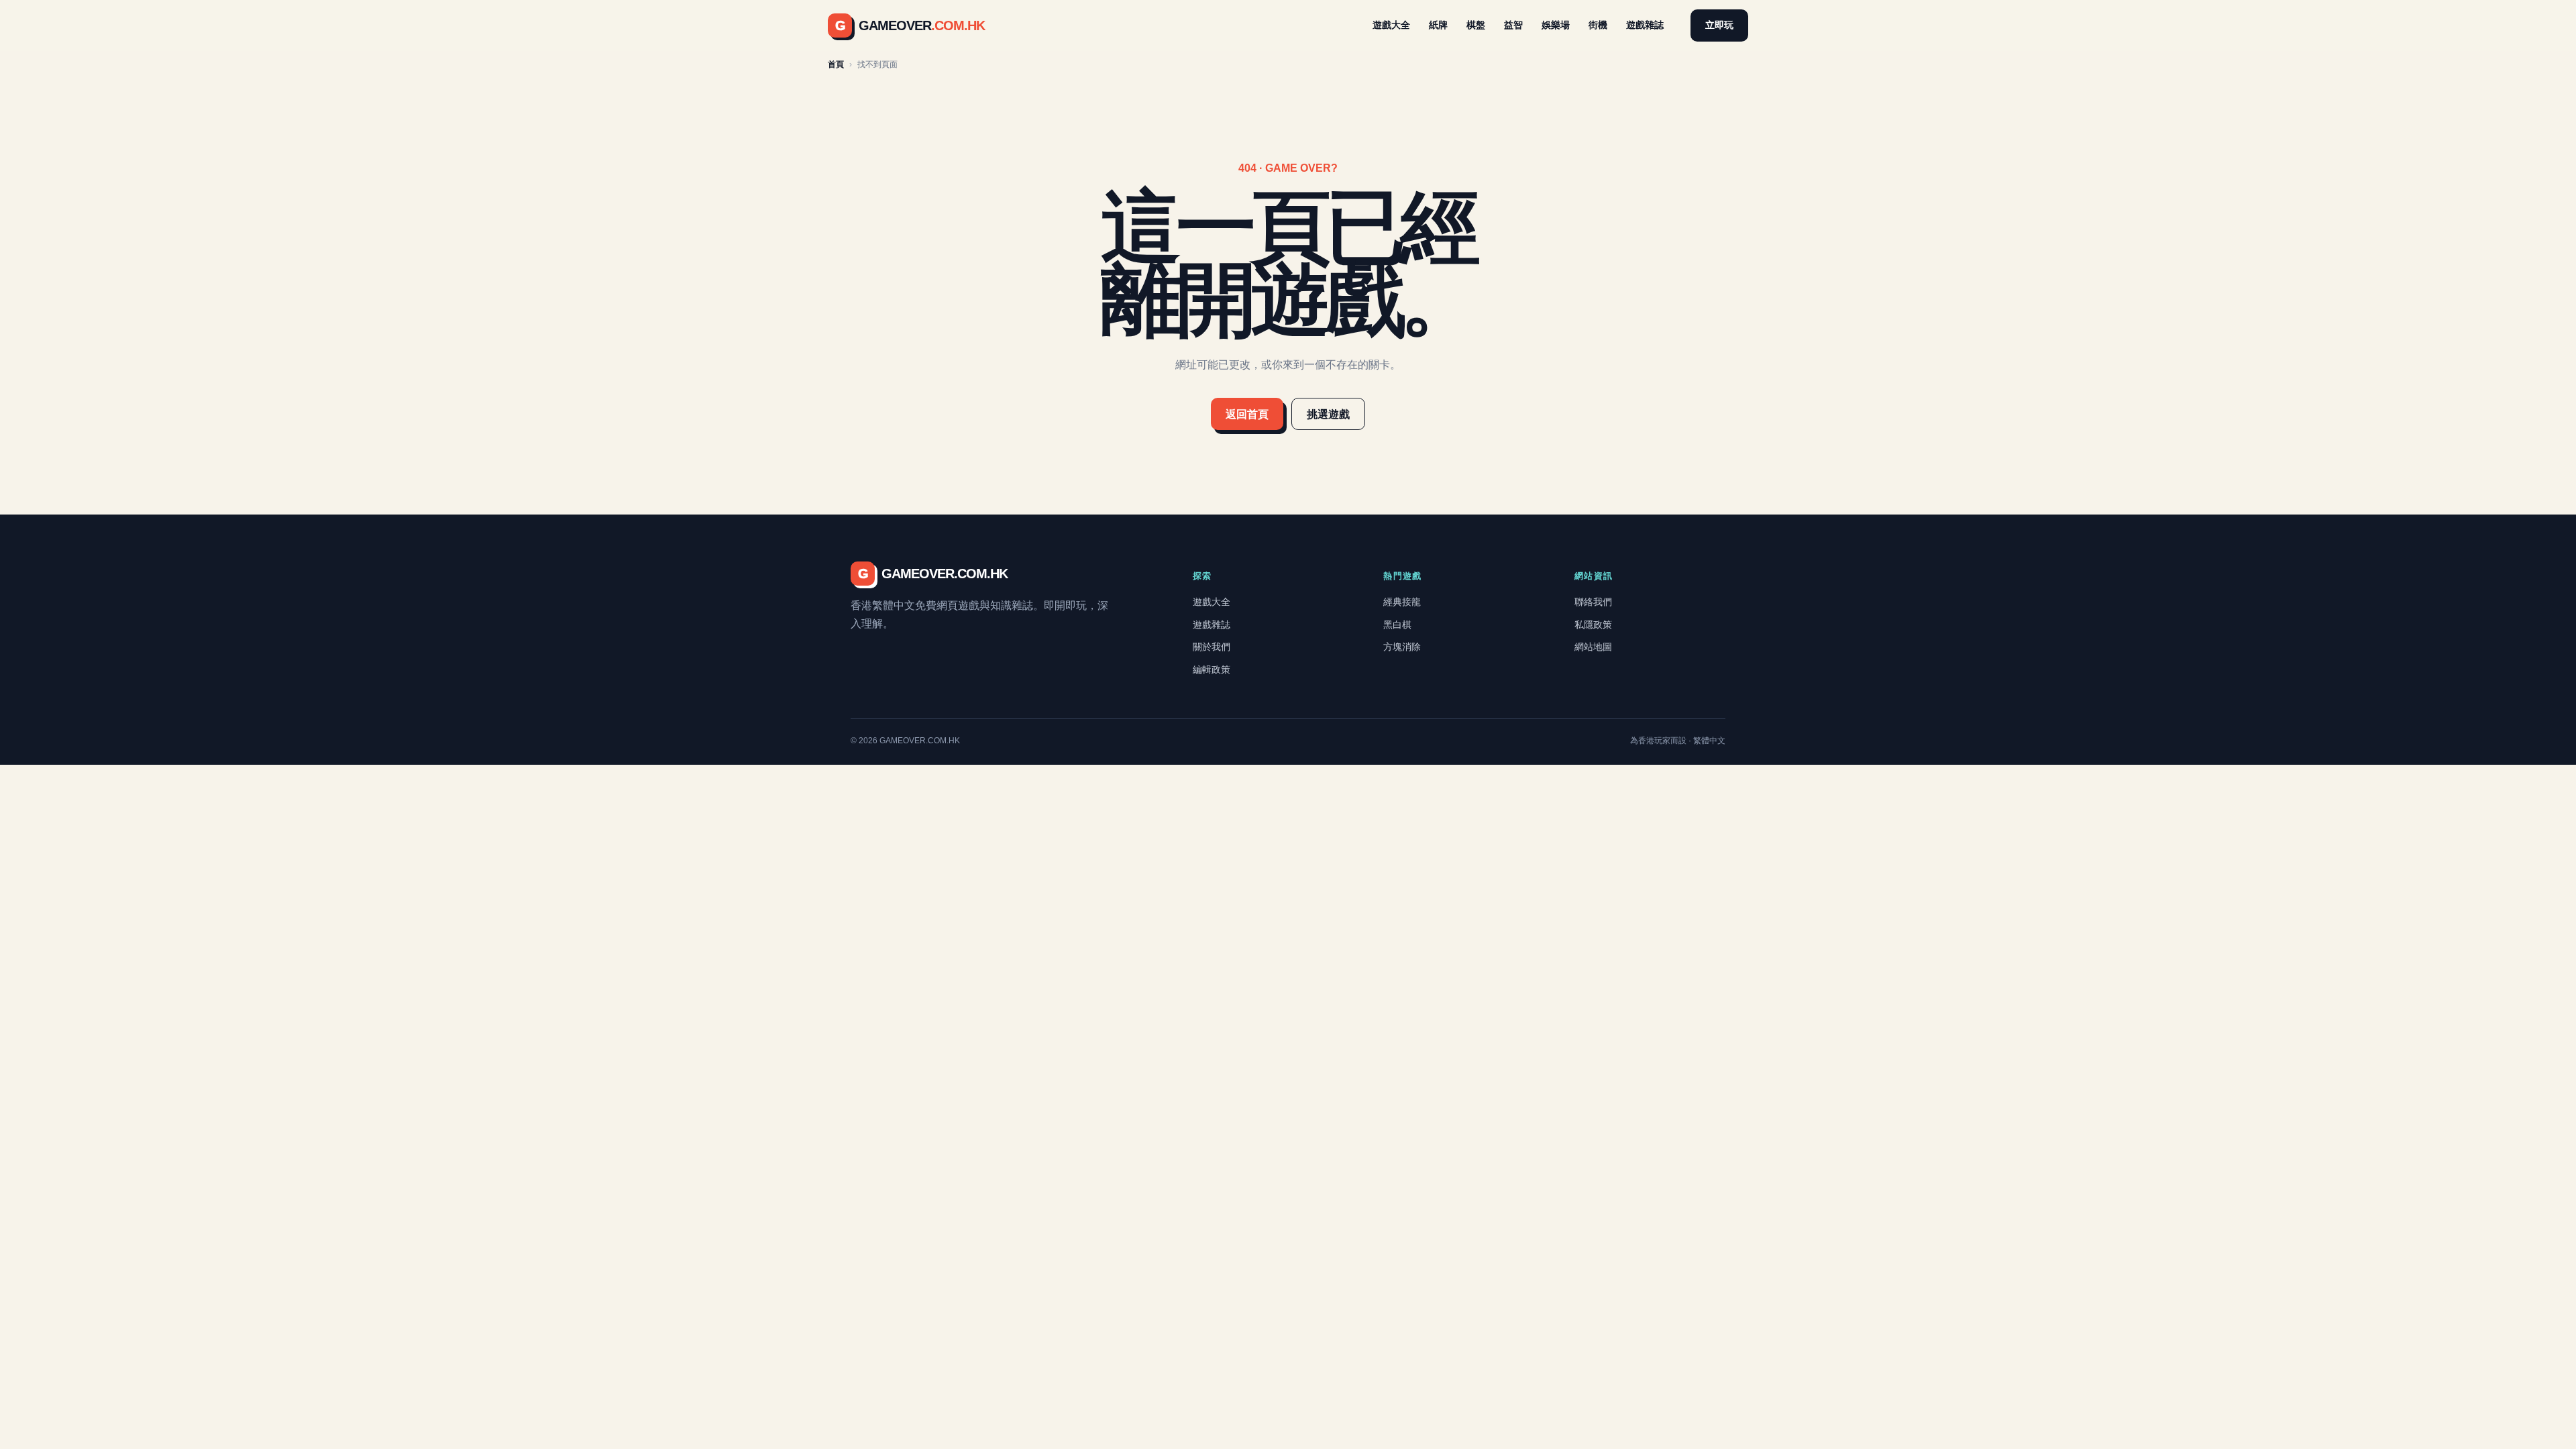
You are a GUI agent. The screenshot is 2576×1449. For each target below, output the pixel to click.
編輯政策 (1212, 669)
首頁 (836, 64)
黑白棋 (1397, 625)
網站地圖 (1593, 647)
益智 (1513, 25)
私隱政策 (1593, 625)
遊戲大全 (1391, 25)
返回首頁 (1247, 414)
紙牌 (1438, 25)
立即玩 (1719, 25)
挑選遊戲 (1328, 414)
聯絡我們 (1593, 602)
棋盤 (1476, 25)
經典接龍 (1402, 602)
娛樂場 (1556, 25)
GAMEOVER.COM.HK (933, 574)
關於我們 (1212, 647)
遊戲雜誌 (1645, 25)
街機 (1598, 25)
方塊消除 (1402, 647)
